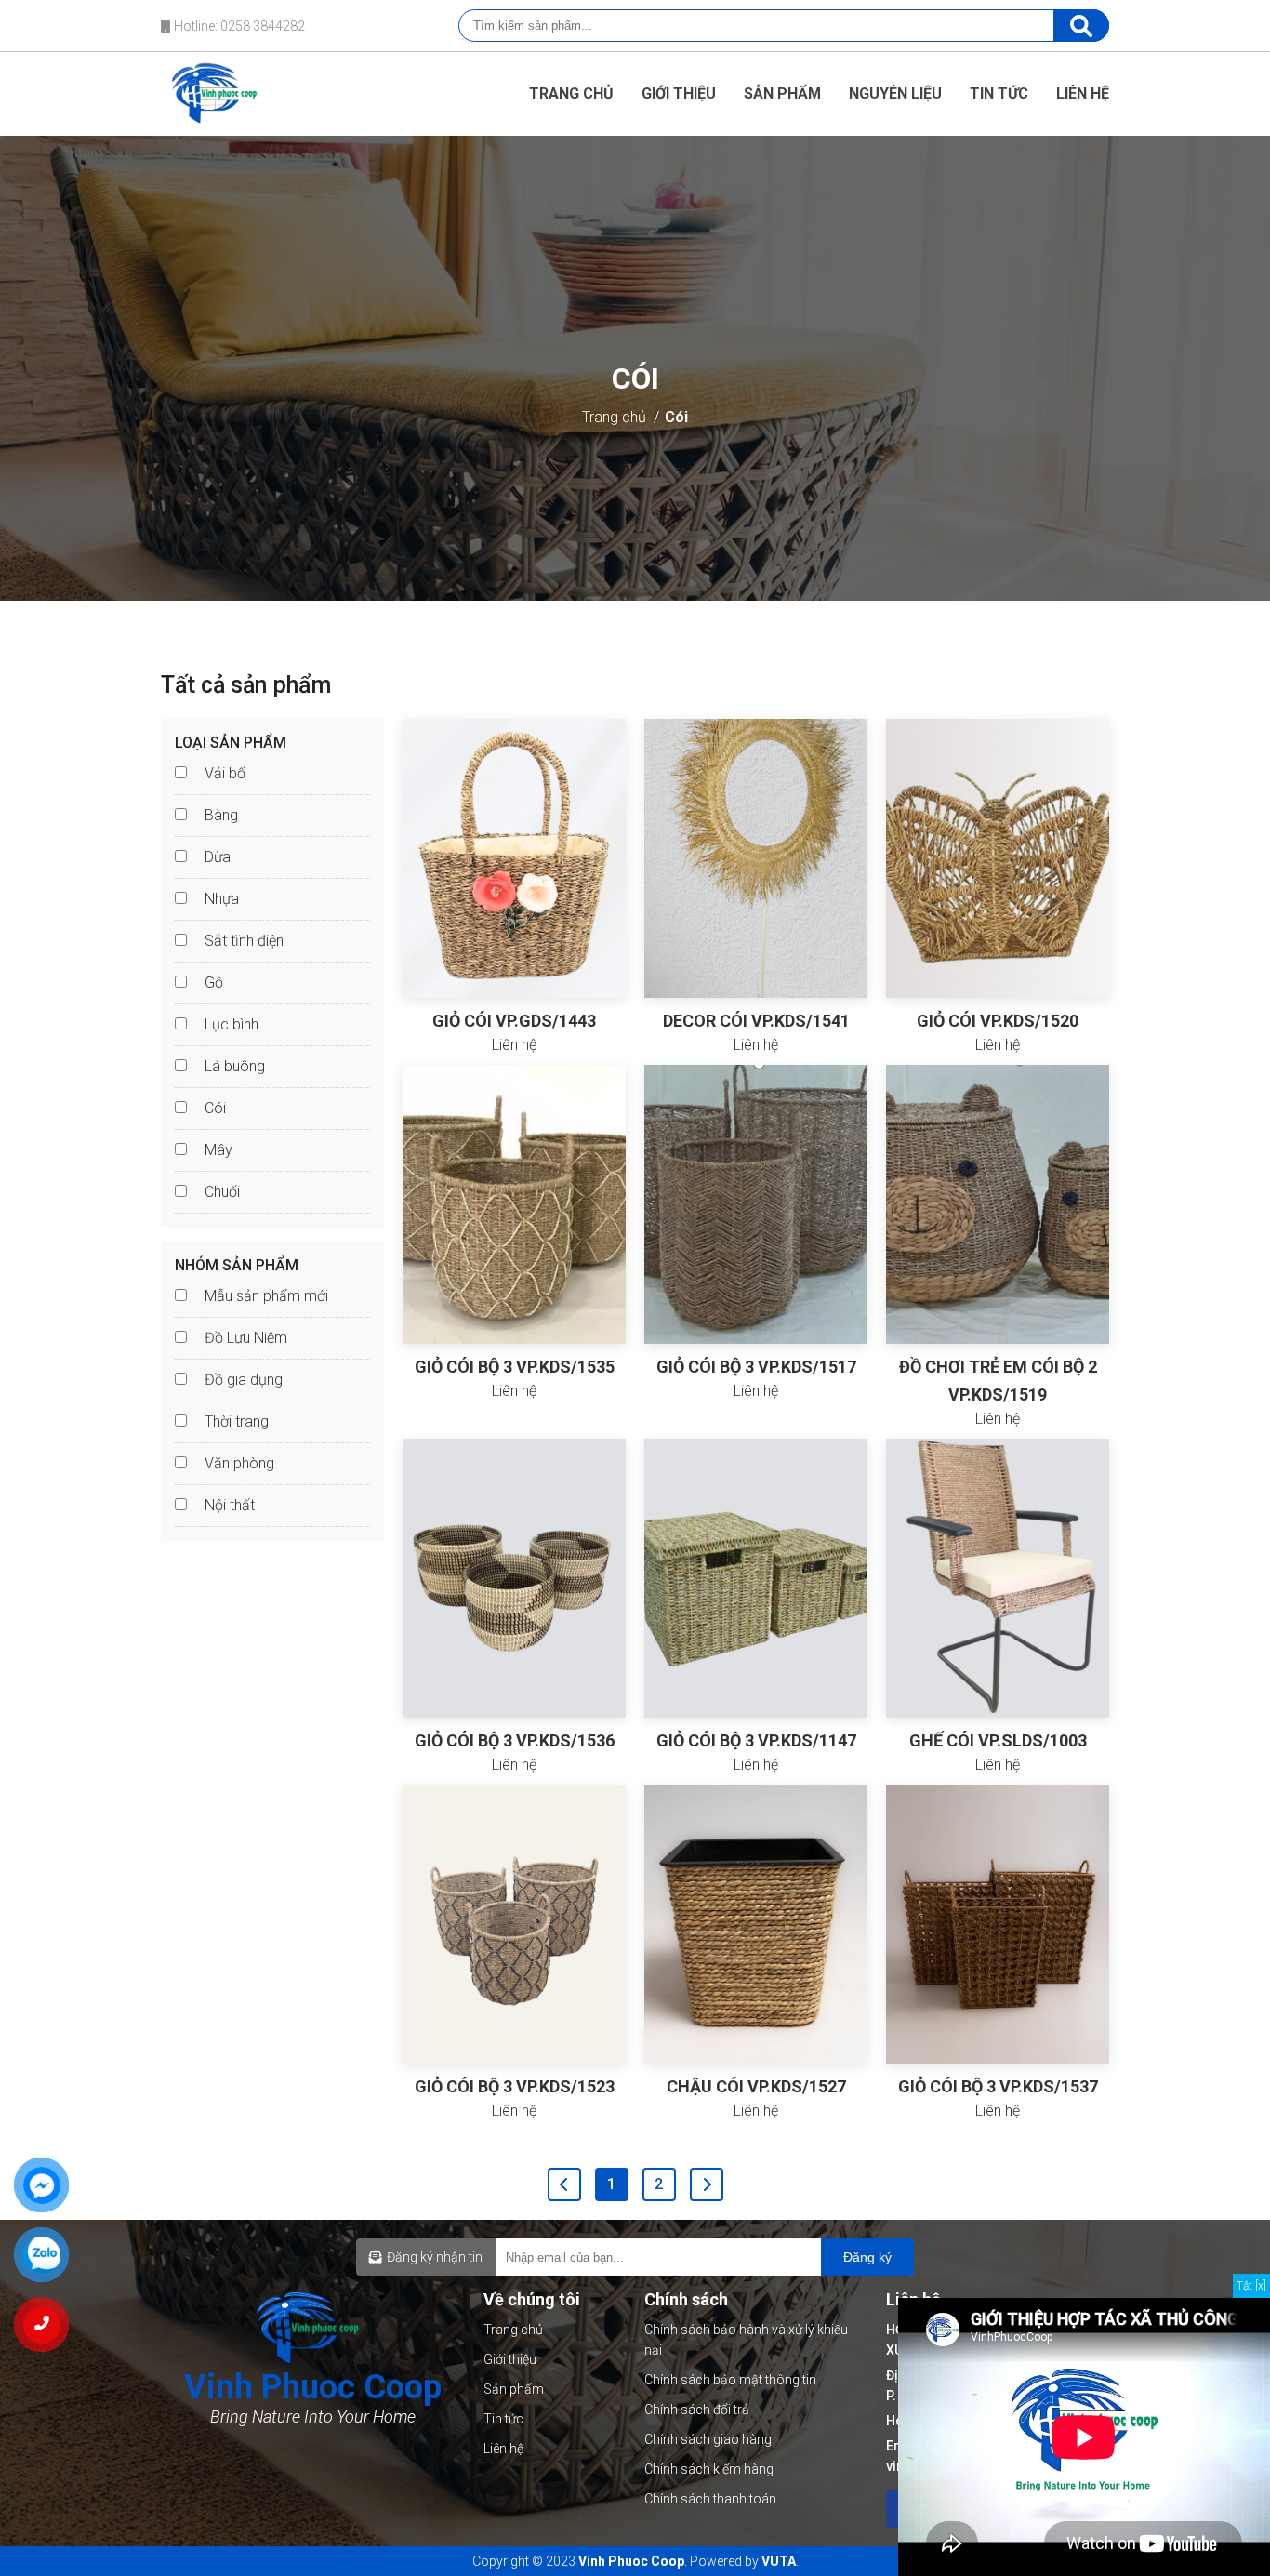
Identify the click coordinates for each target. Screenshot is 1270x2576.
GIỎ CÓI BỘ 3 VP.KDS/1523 (515, 2086)
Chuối (222, 1192)
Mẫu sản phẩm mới (266, 1296)
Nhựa (222, 899)
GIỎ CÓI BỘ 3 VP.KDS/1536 (515, 1740)
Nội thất (230, 1505)
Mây (218, 1150)
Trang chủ (571, 93)
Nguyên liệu (895, 93)
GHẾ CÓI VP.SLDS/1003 (998, 1740)
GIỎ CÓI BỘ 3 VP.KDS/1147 (756, 1740)
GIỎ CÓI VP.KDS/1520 (998, 1021)
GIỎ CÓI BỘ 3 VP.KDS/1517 (756, 1367)
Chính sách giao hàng (708, 2439)
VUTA (779, 2561)
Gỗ (214, 983)
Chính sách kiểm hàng (709, 2469)
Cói (676, 417)
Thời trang (237, 1421)
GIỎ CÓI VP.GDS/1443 (514, 1021)
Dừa (218, 857)
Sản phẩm (782, 93)
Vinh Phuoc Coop (631, 2561)
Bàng (221, 815)
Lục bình (232, 1024)
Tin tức (999, 93)
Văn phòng (239, 1463)
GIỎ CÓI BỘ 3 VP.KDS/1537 (998, 2086)
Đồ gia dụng (244, 1380)
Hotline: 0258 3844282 (238, 26)
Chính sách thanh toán (710, 2499)
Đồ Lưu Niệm (246, 1338)
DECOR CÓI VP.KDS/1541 (756, 1021)
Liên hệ (1083, 93)
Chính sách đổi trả (697, 2410)
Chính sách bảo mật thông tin (730, 2380)
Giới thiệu (679, 93)
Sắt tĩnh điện (244, 941)
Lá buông (235, 1066)
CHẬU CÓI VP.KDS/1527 (756, 2086)
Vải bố (225, 773)
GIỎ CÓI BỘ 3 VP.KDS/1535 (515, 1367)
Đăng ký (867, 2257)
